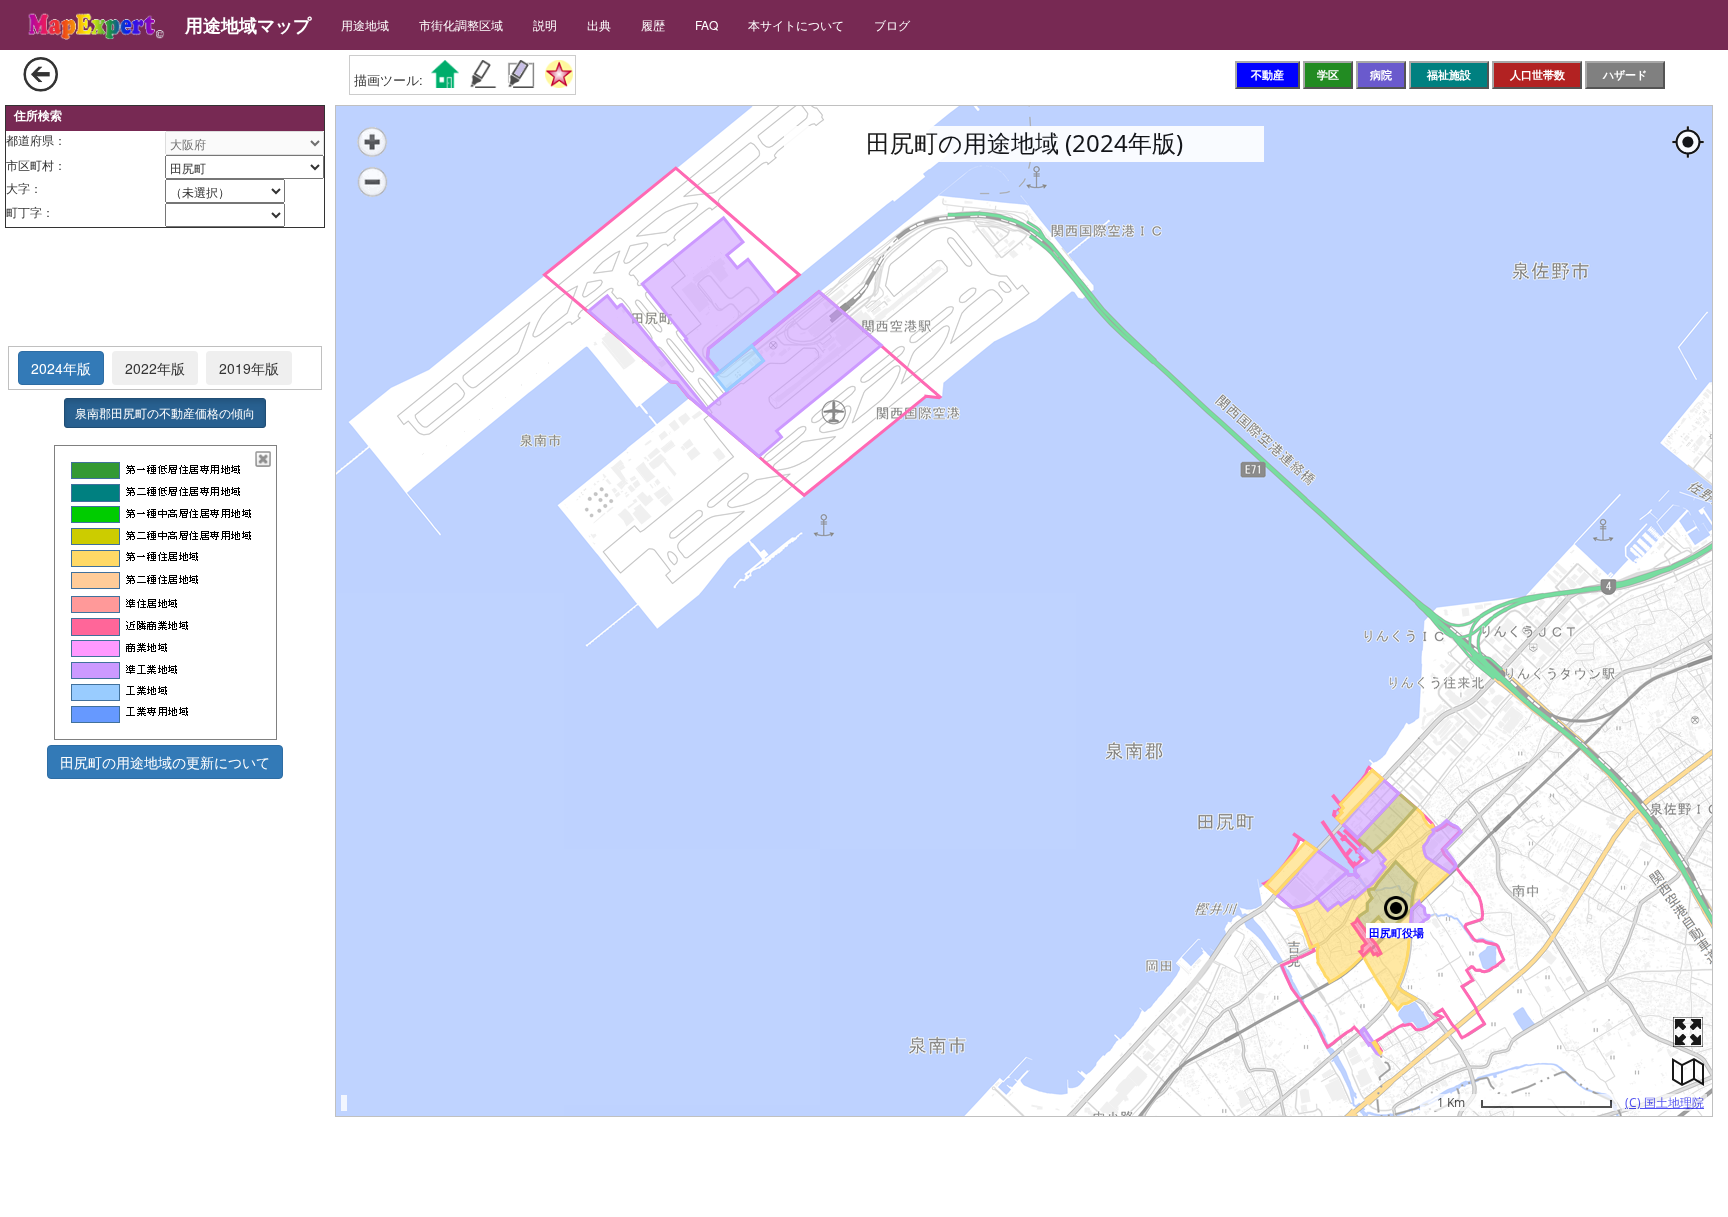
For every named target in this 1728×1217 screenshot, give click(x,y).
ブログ (892, 24)
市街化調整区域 (461, 24)
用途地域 (365, 24)
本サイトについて (796, 24)
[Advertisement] (165, 288)
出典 (599, 24)
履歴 (653, 24)
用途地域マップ (248, 25)
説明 (545, 24)
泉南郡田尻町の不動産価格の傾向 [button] (165, 412)
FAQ (706, 24)
